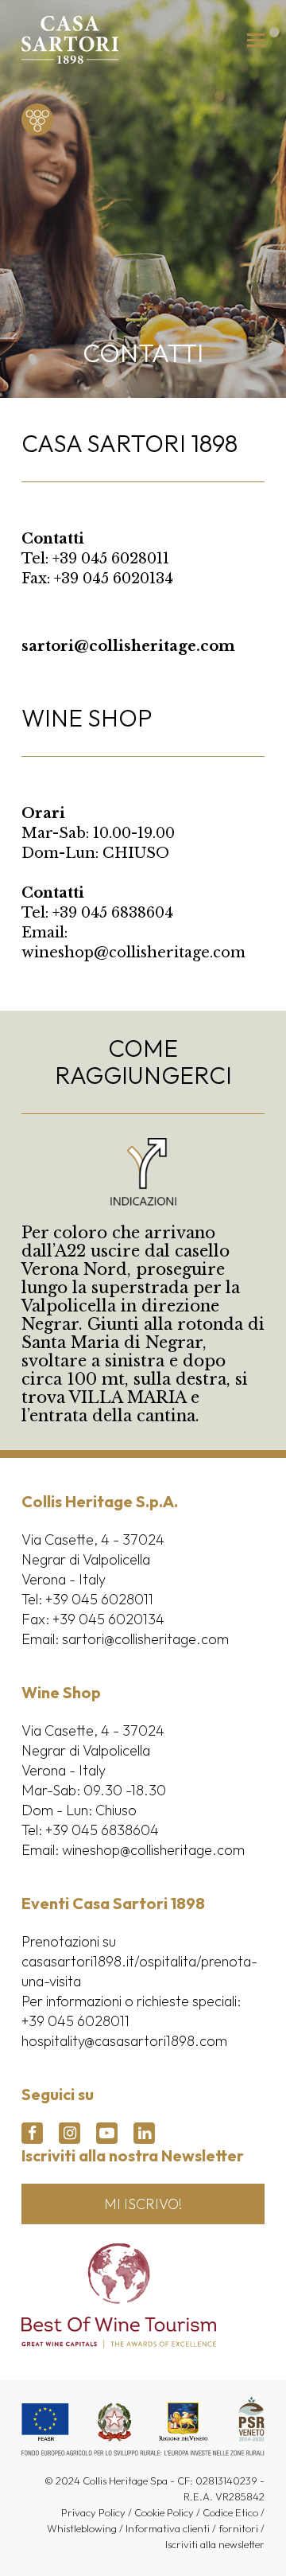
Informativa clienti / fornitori (192, 2528)
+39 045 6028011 (111, 559)
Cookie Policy (164, 2512)
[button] (256, 40)
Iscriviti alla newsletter (215, 2544)
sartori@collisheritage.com (128, 646)
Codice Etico (230, 2512)
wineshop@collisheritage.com (133, 953)
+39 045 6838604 (113, 913)
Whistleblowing (82, 2528)
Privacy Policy (93, 2512)
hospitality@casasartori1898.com (124, 2041)
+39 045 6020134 (114, 579)
